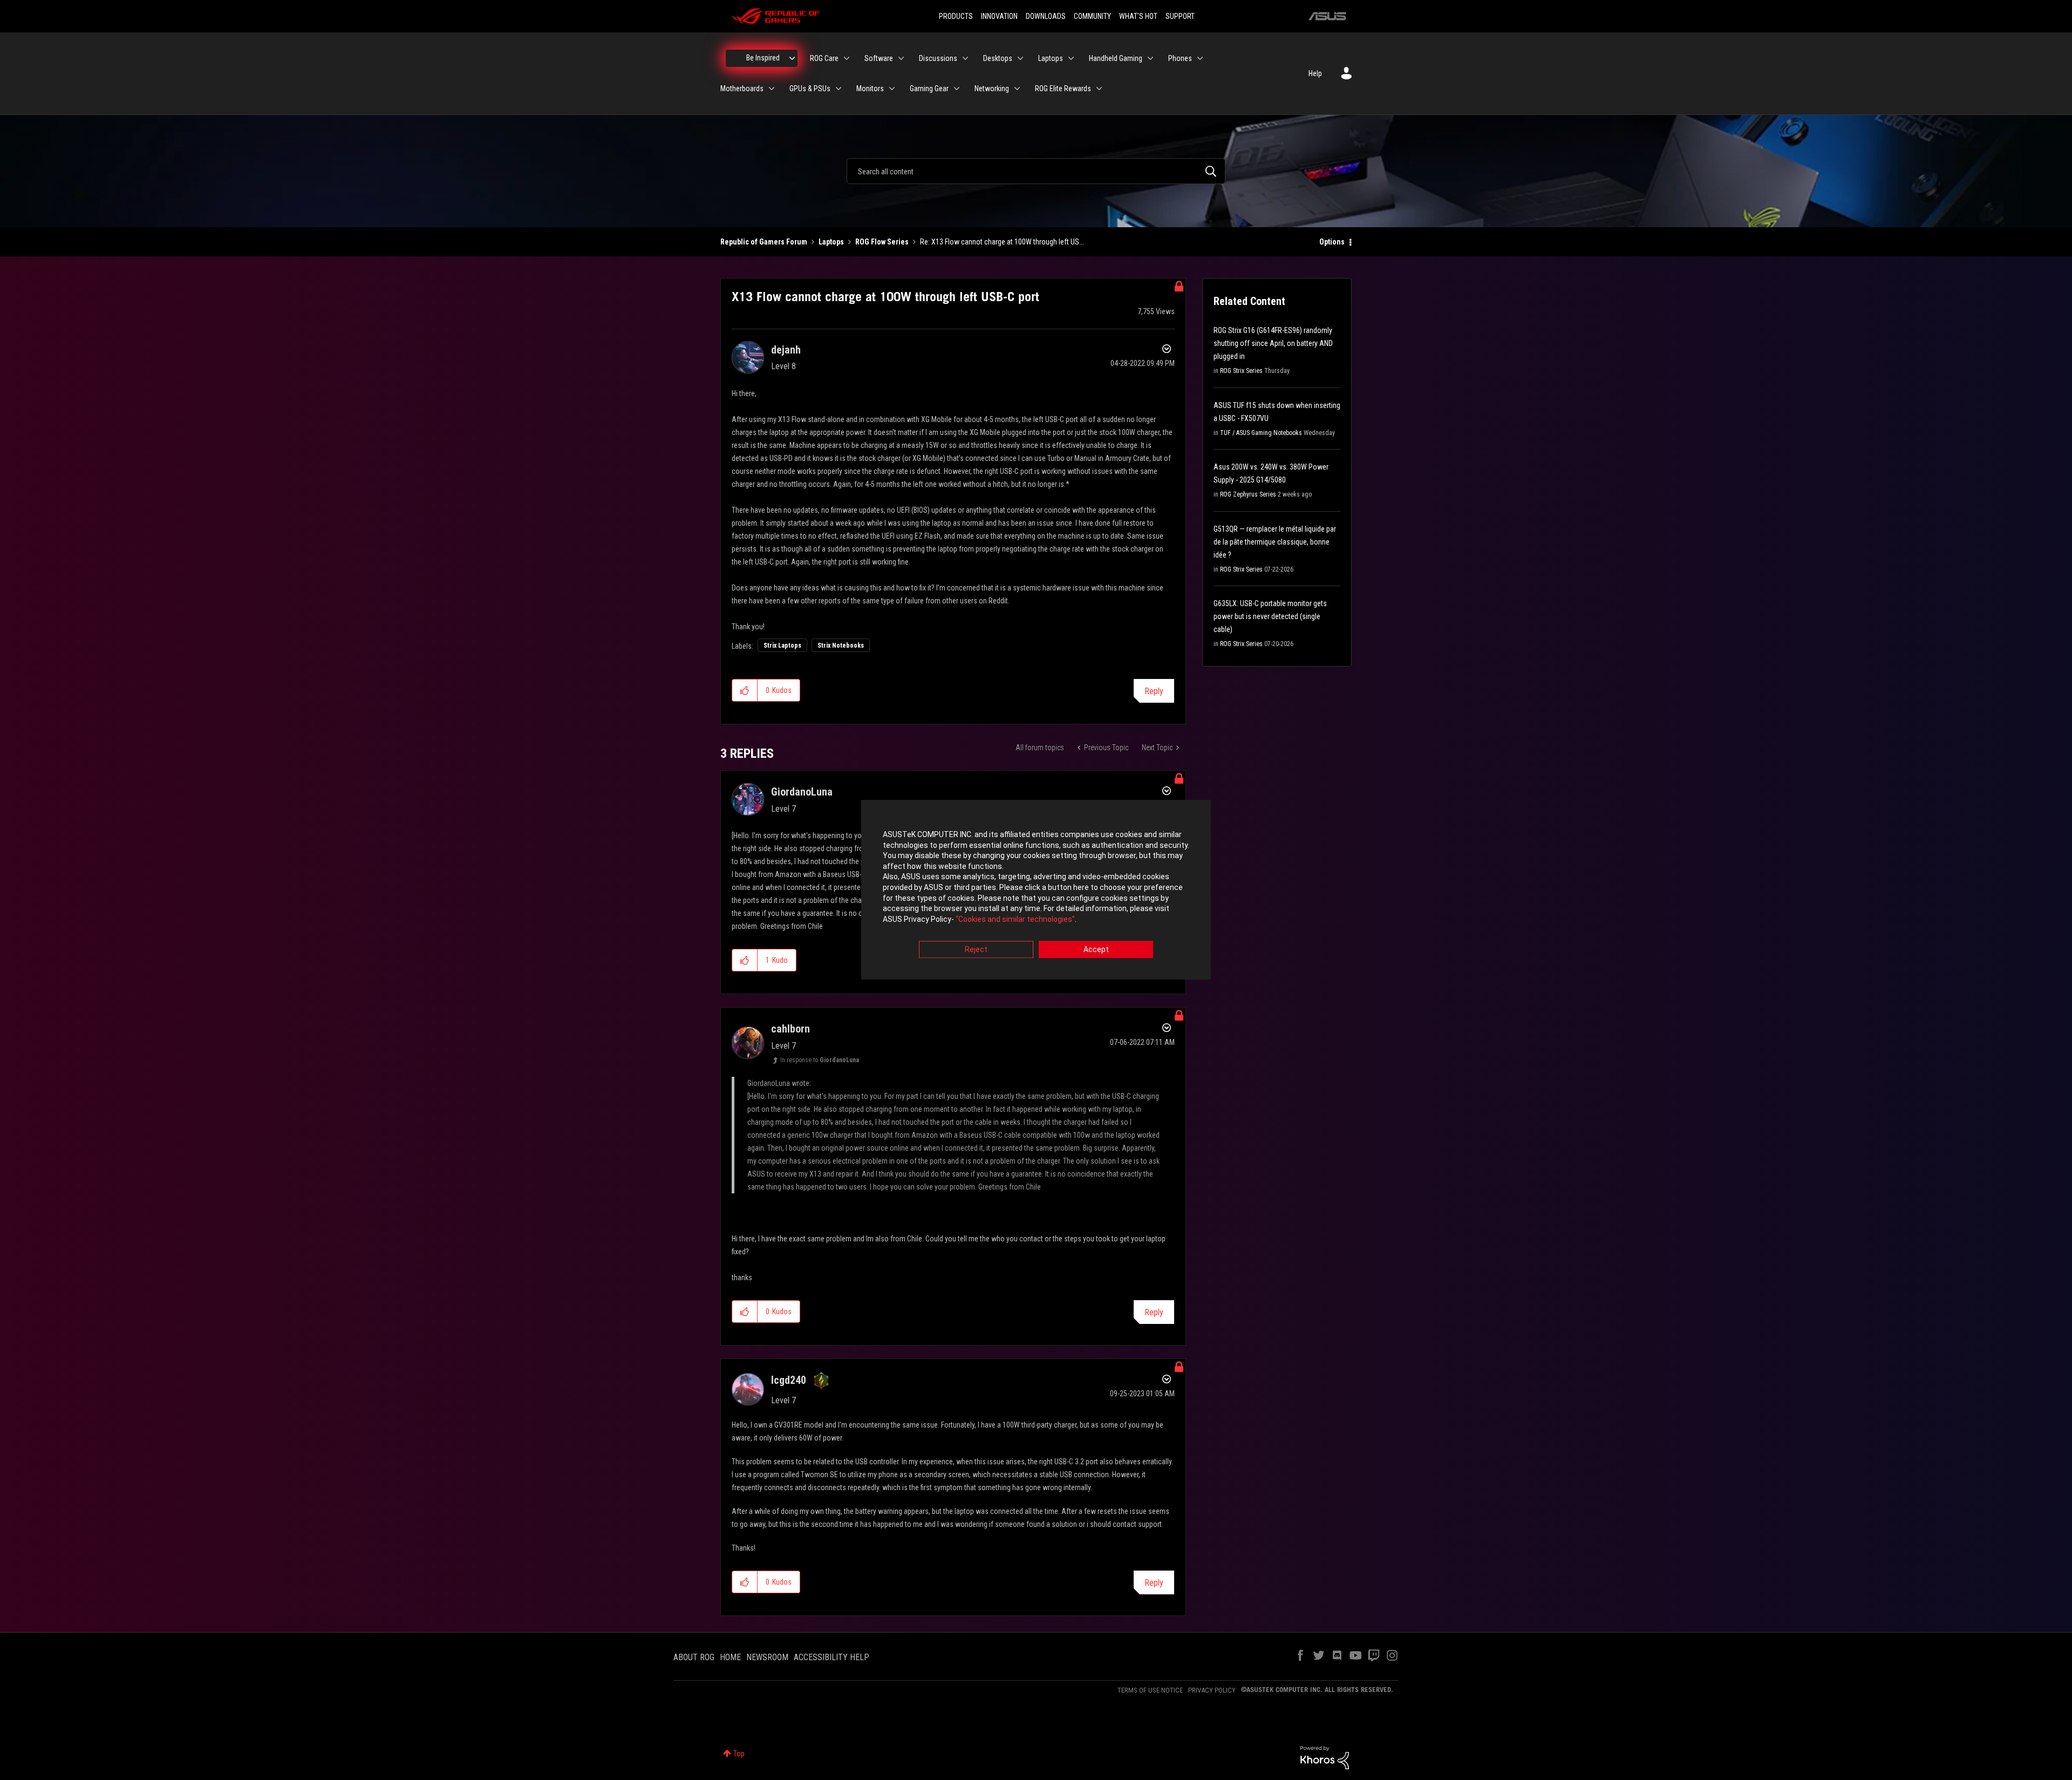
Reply (1154, 691)
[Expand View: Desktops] (1020, 58)
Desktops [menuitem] (998, 58)
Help (1315, 73)
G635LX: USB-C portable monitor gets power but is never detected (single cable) (1270, 616)
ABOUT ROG (694, 1657)
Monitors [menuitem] (870, 89)
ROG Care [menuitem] (824, 58)
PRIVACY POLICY (1212, 1690)
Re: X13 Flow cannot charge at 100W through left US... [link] (1002, 242)
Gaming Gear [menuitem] (929, 89)
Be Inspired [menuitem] (763, 58)
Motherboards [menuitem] (742, 89)
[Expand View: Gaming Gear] (957, 89)
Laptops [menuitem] (1051, 58)
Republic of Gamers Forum (764, 242)
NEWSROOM (767, 1657)
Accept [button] (1096, 950)
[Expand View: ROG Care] (847, 58)
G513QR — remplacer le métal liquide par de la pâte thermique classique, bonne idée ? (1275, 542)
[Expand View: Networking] (1017, 89)
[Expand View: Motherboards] (772, 89)
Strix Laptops (782, 646)
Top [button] (739, 1754)
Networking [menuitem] (992, 89)
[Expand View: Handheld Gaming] (1150, 58)
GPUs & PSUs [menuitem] (810, 89)
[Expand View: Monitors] (892, 89)
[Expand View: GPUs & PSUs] (839, 89)
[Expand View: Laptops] (1071, 58)
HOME (730, 1657)
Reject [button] (976, 950)
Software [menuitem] (879, 58)
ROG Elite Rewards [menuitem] (1063, 89)
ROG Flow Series (882, 242)
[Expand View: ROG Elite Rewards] (1099, 89)
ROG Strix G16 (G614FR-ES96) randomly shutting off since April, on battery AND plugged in (1273, 343)
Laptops (831, 242)
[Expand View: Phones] (1200, 58)
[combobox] (1036, 171)
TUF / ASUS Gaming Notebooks (1261, 433)
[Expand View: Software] (901, 58)
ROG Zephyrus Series (1248, 494)
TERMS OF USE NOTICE (1150, 1690)
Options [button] (1332, 242)
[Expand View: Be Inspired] (792, 58)
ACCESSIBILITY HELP (831, 1657)
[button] (745, 690)
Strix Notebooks (841, 646)
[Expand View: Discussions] (965, 58)
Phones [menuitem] (1180, 58)
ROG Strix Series (1241, 371)
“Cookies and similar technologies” (1015, 919)
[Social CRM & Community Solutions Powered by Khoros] (1325, 1757)
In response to (820, 1060)
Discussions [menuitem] (938, 58)
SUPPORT (1180, 16)
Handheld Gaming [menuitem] (1116, 58)
